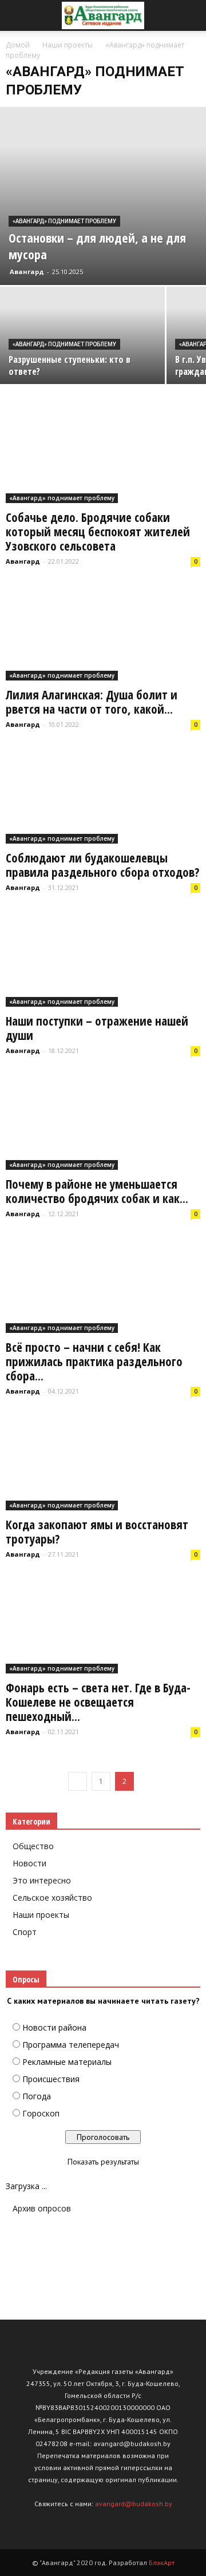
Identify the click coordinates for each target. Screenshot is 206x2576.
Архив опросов (42, 2208)
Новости (29, 1863)
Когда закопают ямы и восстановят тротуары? (97, 1532)
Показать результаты (103, 2162)
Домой (18, 45)
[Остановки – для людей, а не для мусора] (103, 196)
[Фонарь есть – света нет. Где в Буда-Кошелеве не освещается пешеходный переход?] (103, 1625)
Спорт (25, 1932)
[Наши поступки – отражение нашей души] (103, 959)
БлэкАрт (162, 2563)
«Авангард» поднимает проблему (64, 221)
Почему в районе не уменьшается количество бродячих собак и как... (97, 1191)
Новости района (54, 2027)
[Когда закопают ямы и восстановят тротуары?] (103, 1462)
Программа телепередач (71, 2045)
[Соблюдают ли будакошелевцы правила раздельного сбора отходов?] (103, 796)
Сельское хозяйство (52, 1898)
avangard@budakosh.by (134, 2504)
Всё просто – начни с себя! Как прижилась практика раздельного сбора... (94, 1362)
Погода (37, 2096)
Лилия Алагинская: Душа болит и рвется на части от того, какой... (92, 702)
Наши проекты (41, 1915)
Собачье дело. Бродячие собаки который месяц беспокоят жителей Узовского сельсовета (98, 532)
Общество (33, 1846)
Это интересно (42, 1880)
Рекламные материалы (67, 2062)
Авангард (27, 272)
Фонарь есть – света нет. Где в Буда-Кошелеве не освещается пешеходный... (98, 1702)
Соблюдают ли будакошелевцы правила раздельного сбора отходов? (102, 865)
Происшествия (51, 2079)
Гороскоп (41, 2113)
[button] (190, 15)
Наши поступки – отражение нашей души (97, 1028)
